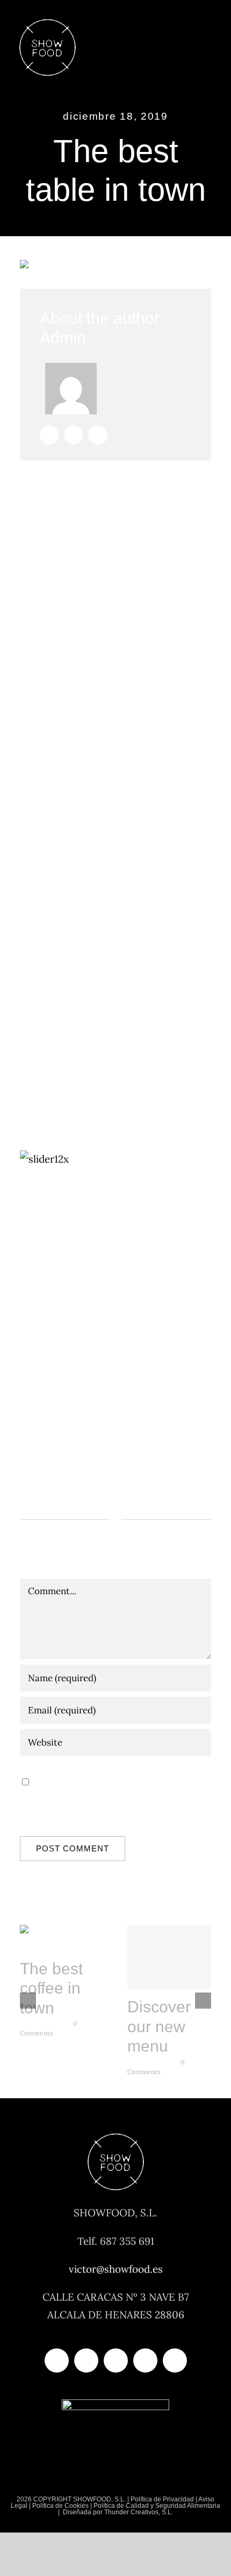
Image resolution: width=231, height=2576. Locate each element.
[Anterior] (28, 2001)
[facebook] (57, 2360)
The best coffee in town (62, 1939)
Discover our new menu (169, 1958)
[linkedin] (175, 2360)
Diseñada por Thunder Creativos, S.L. (117, 2512)
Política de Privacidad (162, 2499)
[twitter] (86, 2360)
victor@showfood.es (116, 2269)
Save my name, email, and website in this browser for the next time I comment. (111, 1798)
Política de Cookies (60, 2506)
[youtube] (145, 2360)
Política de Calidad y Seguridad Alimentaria (157, 2506)
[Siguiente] (203, 2001)
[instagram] (116, 2360)
